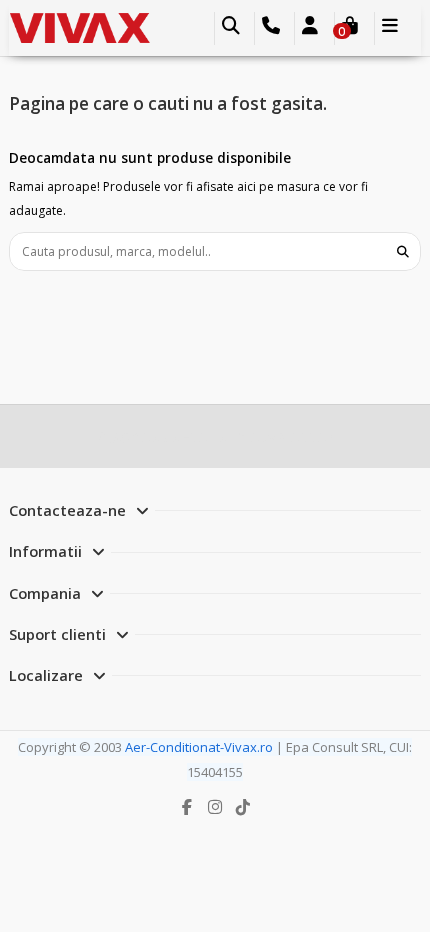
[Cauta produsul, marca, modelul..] (403, 251)
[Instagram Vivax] (215, 807)
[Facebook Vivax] (187, 807)
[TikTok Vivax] (242, 807)
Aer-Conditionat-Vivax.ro (199, 747)
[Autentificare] (310, 28)
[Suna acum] (271, 28)
